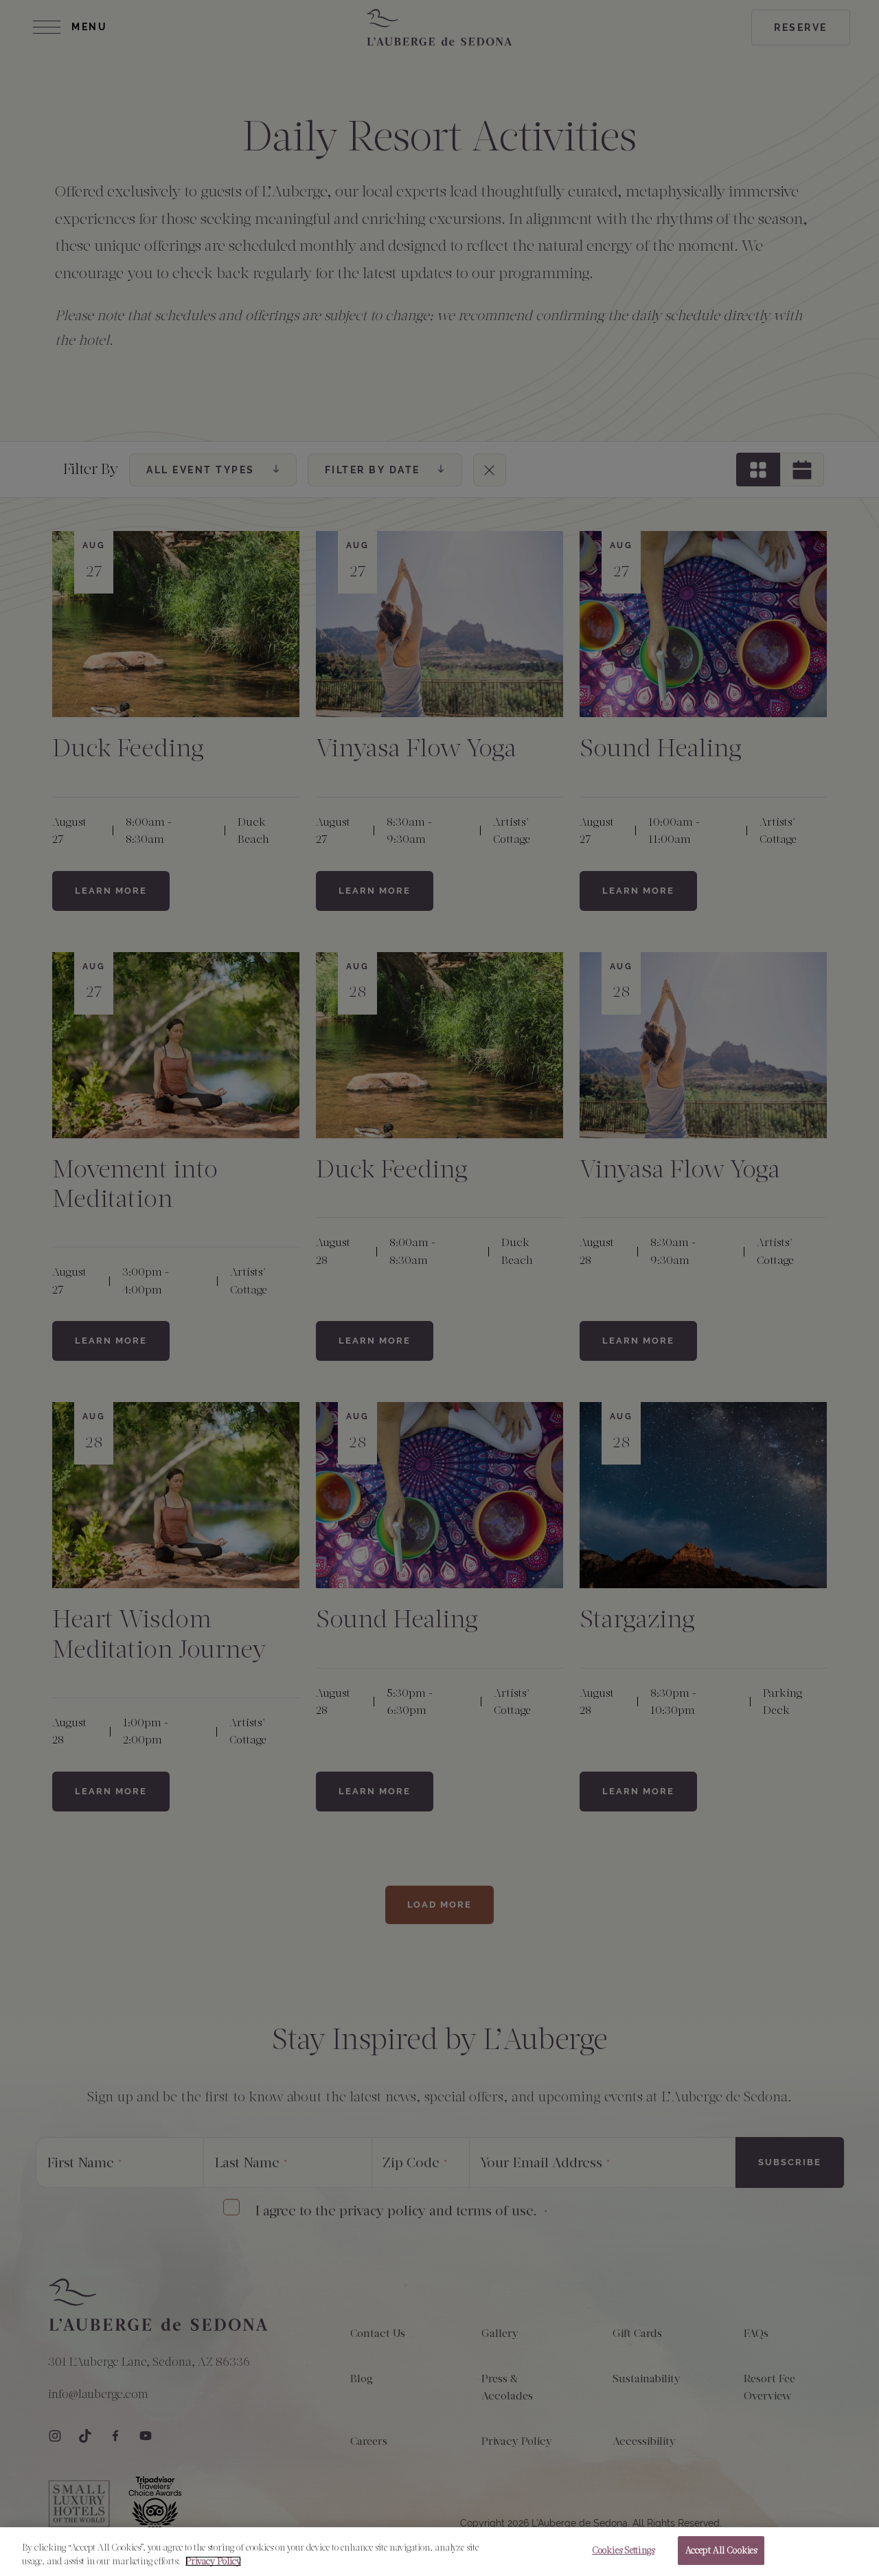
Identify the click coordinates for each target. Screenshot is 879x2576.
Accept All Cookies (721, 2550)
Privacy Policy (213, 2561)
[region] (439, 2552)
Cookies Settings (623, 2550)
